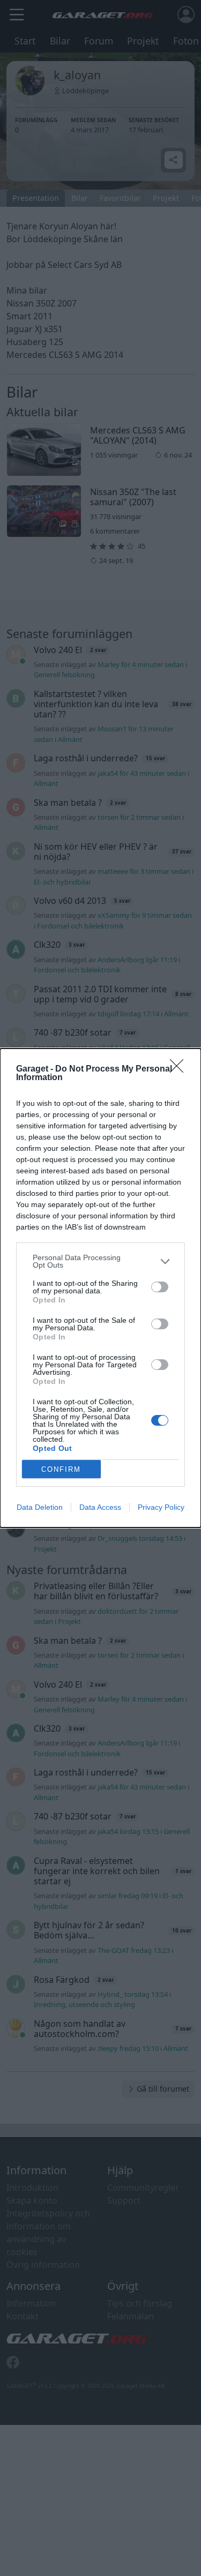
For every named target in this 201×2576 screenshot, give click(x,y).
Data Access (100, 1507)
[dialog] (100, 1288)
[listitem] (100, 1261)
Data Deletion (40, 1507)
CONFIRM (61, 1469)
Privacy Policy (161, 1507)
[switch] (160, 1287)
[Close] (180, 1069)
